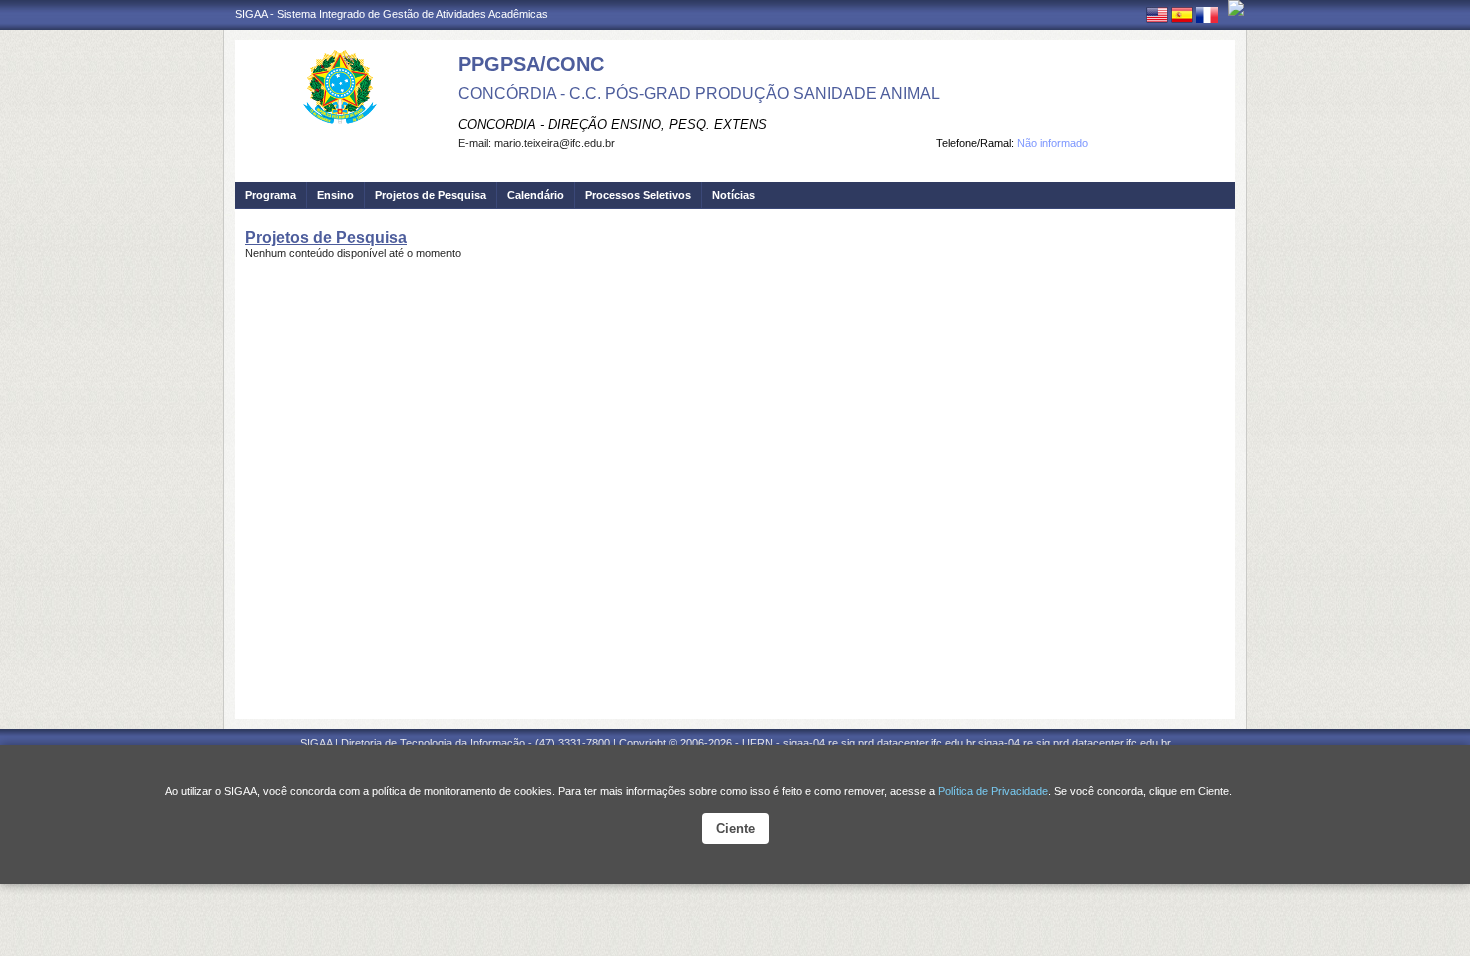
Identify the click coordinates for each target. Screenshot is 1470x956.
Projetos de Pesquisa (430, 195)
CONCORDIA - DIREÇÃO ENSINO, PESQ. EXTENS (612, 124)
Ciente (735, 828)
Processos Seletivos (638, 195)
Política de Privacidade (993, 791)
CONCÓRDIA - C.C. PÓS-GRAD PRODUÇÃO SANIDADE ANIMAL (699, 93)
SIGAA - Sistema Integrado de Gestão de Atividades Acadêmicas (391, 14)
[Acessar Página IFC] (1236, 8)
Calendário (535, 195)
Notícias (733, 195)
